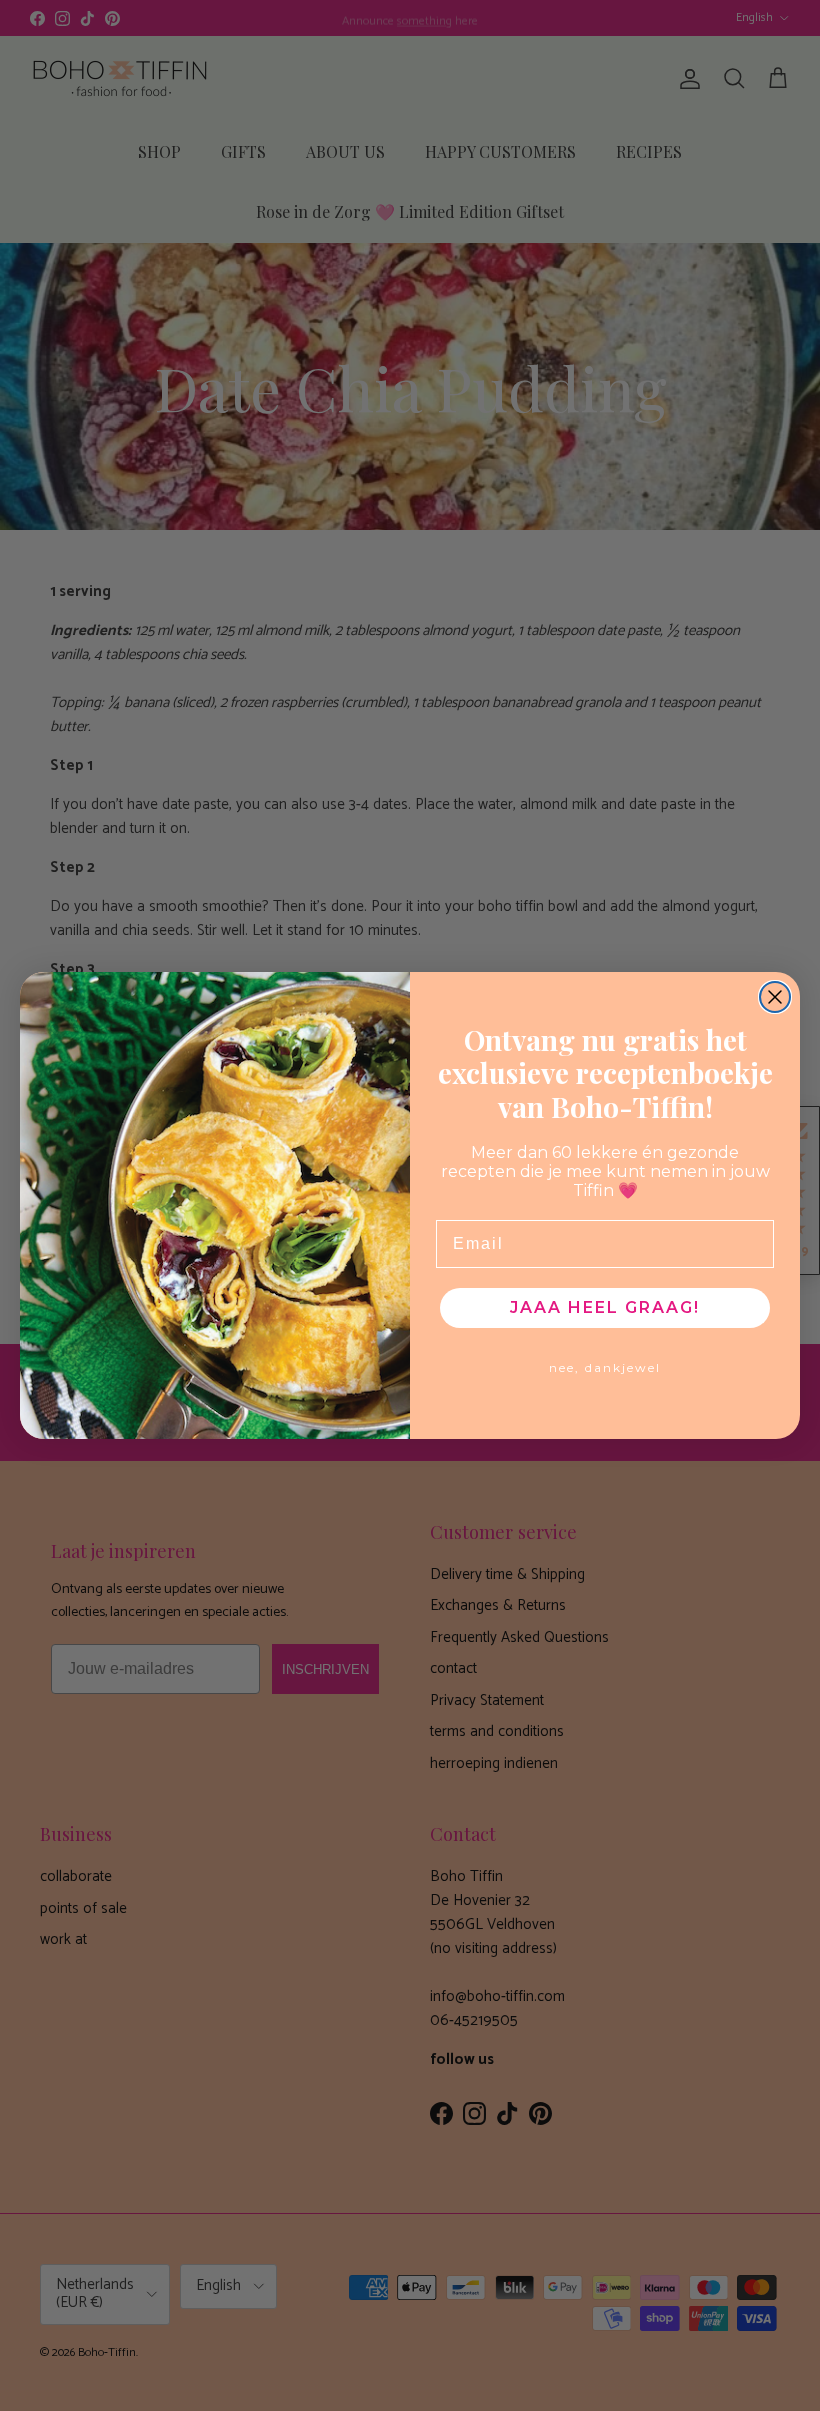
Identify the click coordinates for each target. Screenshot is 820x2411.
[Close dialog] (775, 997)
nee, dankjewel (605, 1367)
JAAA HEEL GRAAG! (605, 1307)
